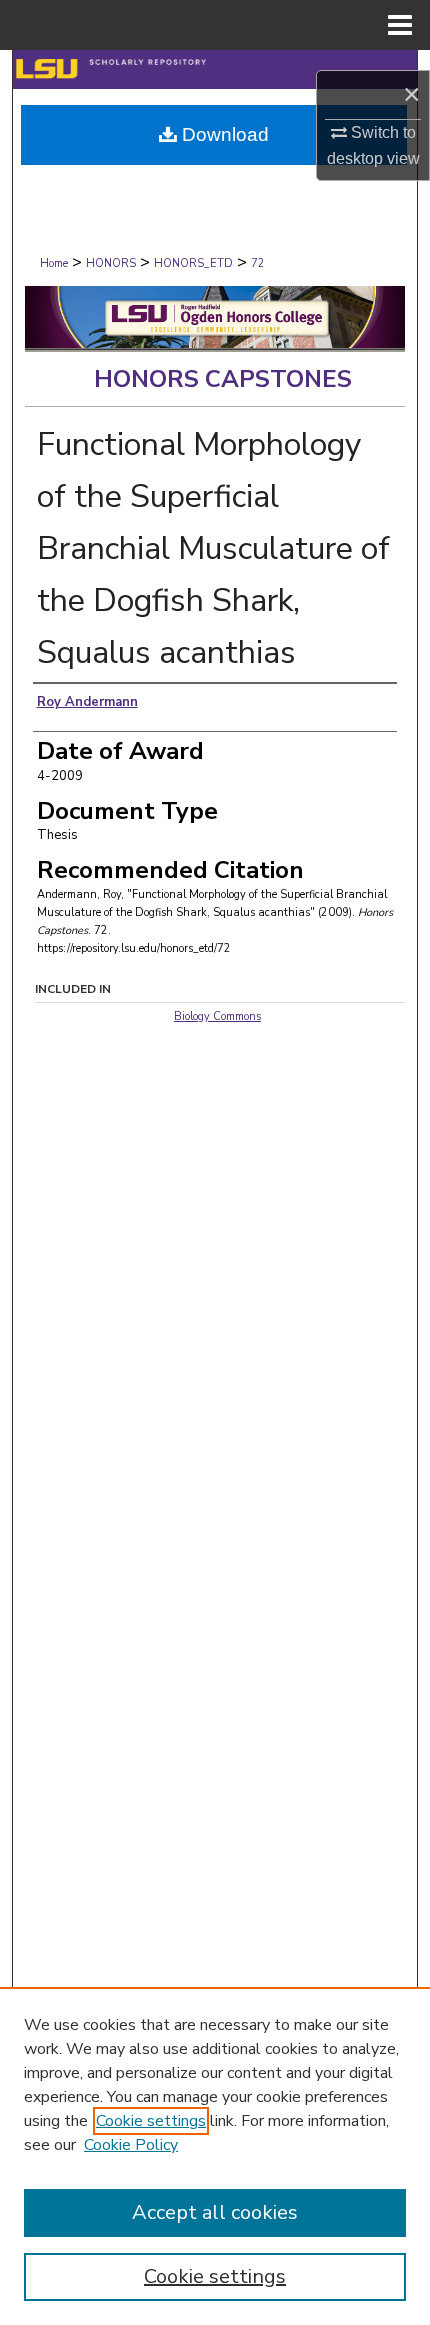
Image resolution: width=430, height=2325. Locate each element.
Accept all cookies (215, 2212)
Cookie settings (151, 2121)
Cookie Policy (131, 2145)
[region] (215, 2156)
